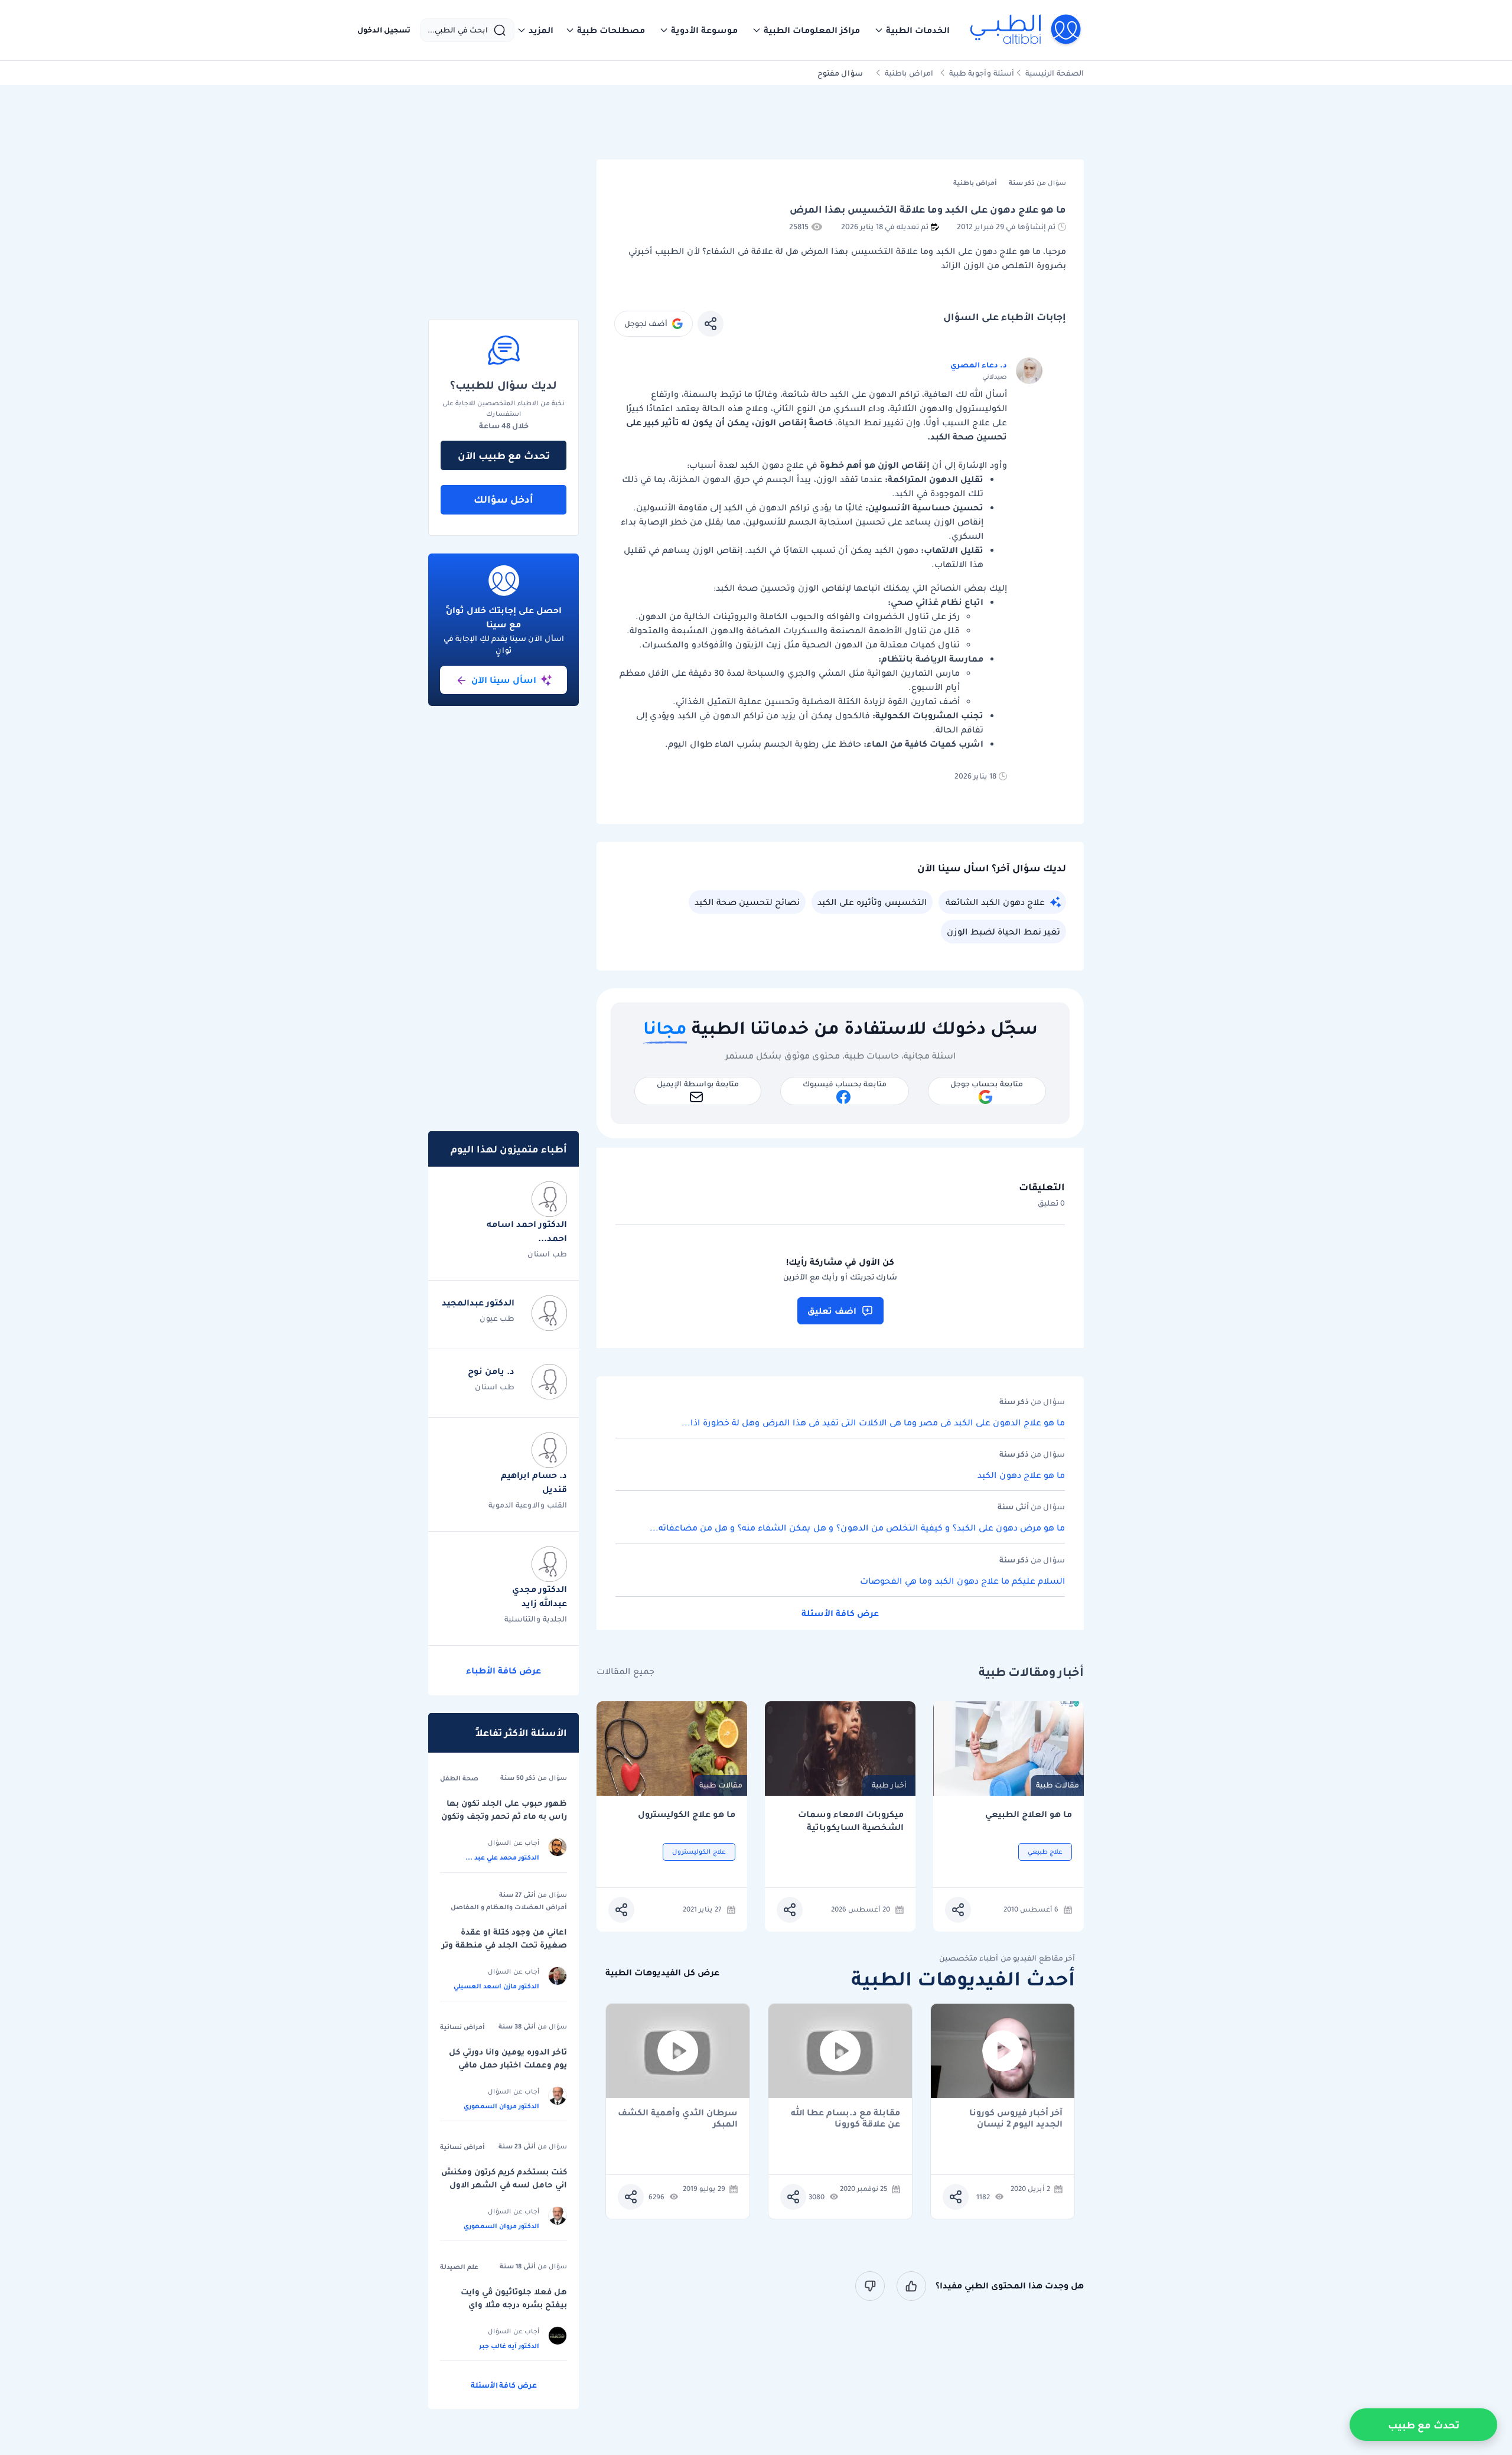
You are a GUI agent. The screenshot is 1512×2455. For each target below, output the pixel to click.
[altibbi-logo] (1026, 30)
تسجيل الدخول (384, 30)
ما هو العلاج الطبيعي (1029, 1814)
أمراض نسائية (462, 2027)
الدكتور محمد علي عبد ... (502, 1857)
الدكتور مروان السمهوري (501, 2106)
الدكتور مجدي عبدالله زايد (540, 1596)
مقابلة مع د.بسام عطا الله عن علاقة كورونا (845, 2118)
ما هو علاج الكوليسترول (687, 1814)
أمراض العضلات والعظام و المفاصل (509, 1907)
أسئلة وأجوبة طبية (982, 73)
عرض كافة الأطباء (504, 1671)
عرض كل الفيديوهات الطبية (662, 1973)
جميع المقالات (625, 1671)
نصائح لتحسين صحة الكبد (747, 902)
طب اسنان (547, 1254)
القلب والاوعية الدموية (528, 1505)
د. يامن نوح (491, 1371)
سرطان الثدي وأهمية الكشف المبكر (678, 2118)
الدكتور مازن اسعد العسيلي (496, 1986)
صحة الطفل (459, 1778)
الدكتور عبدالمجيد (478, 1303)
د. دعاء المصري (979, 365)
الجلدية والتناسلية (536, 1619)
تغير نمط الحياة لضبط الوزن (1003, 932)
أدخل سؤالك (504, 499)
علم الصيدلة (459, 2267)
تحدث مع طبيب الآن (504, 455)
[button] (912, 30)
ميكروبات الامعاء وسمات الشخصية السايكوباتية (851, 1821)
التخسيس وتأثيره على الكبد (872, 902)
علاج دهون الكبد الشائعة (995, 902)
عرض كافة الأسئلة (840, 1613)
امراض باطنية (909, 73)
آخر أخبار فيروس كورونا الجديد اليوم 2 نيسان (1016, 2118)
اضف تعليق (832, 1311)
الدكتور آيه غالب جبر (509, 2346)
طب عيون (497, 1318)
